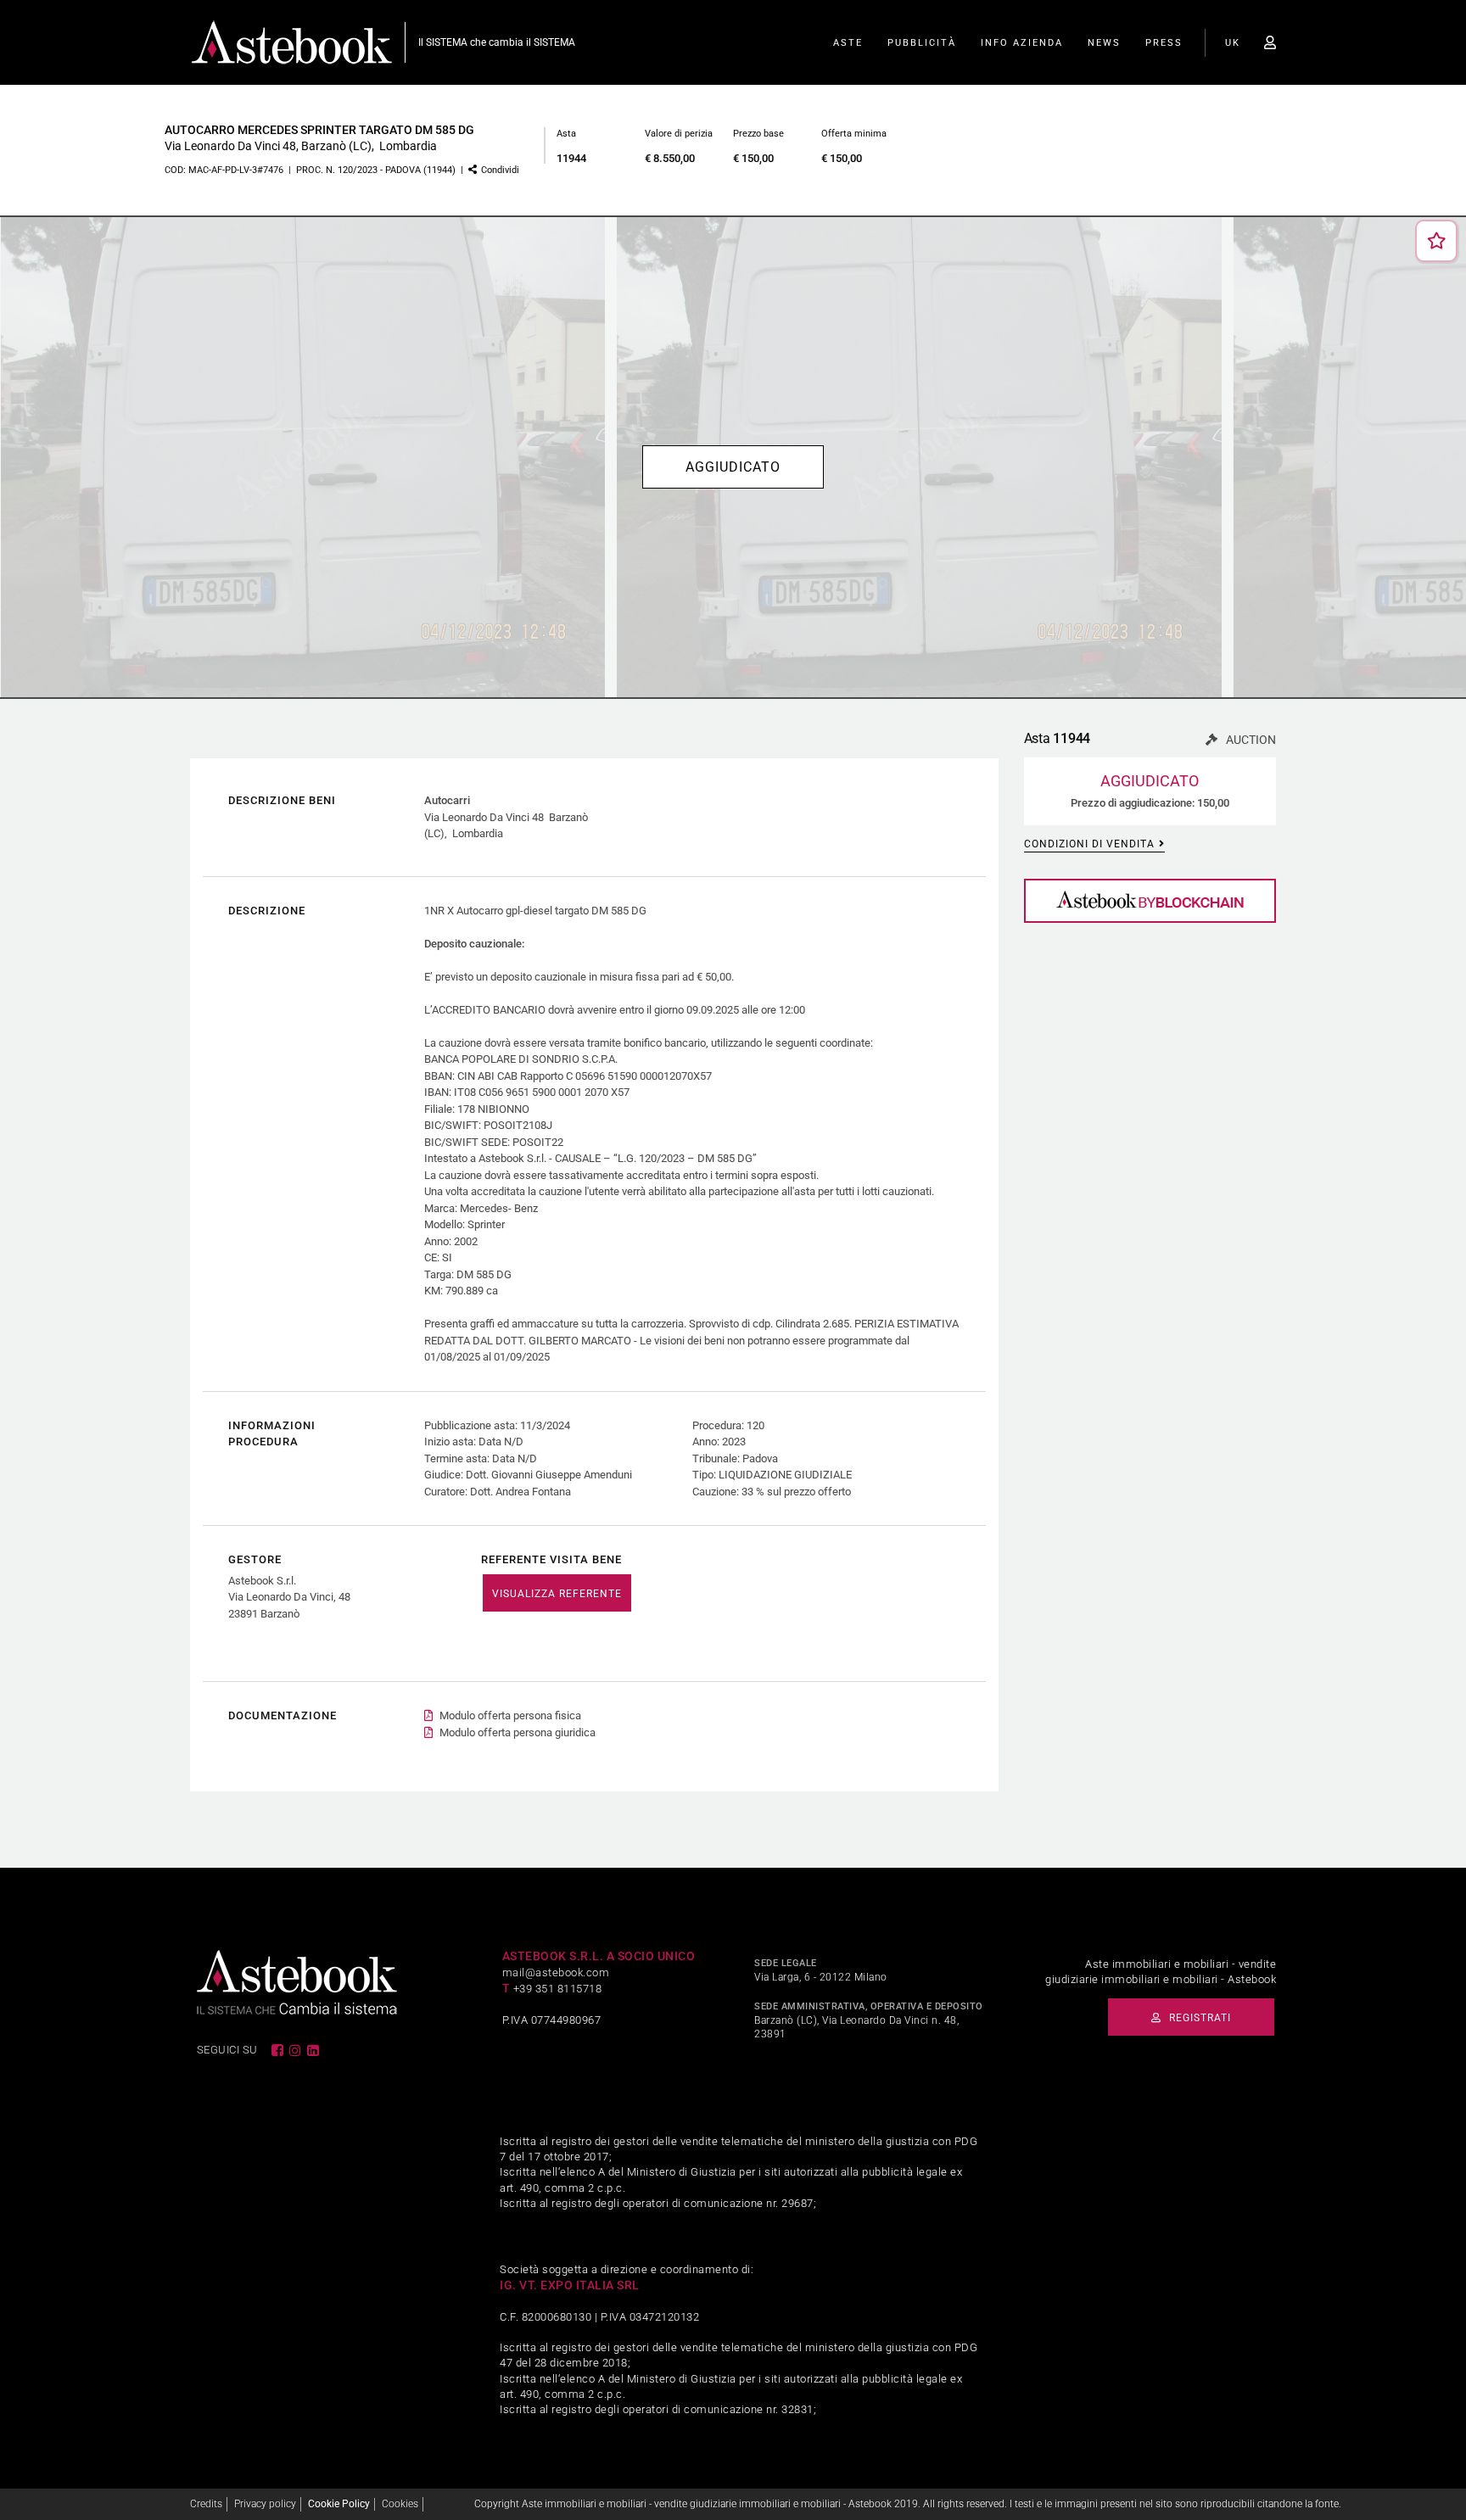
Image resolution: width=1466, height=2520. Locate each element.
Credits (206, 2504)
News (1104, 43)
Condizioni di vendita (1089, 844)
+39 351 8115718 (558, 1989)
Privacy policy (265, 2504)
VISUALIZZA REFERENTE (557, 1594)
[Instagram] (296, 2050)
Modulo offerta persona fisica (510, 1715)
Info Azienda (1022, 43)
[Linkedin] (314, 2050)
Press (1164, 43)
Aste (848, 43)
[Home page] (292, 42)
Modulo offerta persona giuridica (518, 1732)
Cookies (400, 2504)
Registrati (1198, 2018)
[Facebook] (278, 2050)
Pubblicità (922, 43)
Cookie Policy (339, 2504)
